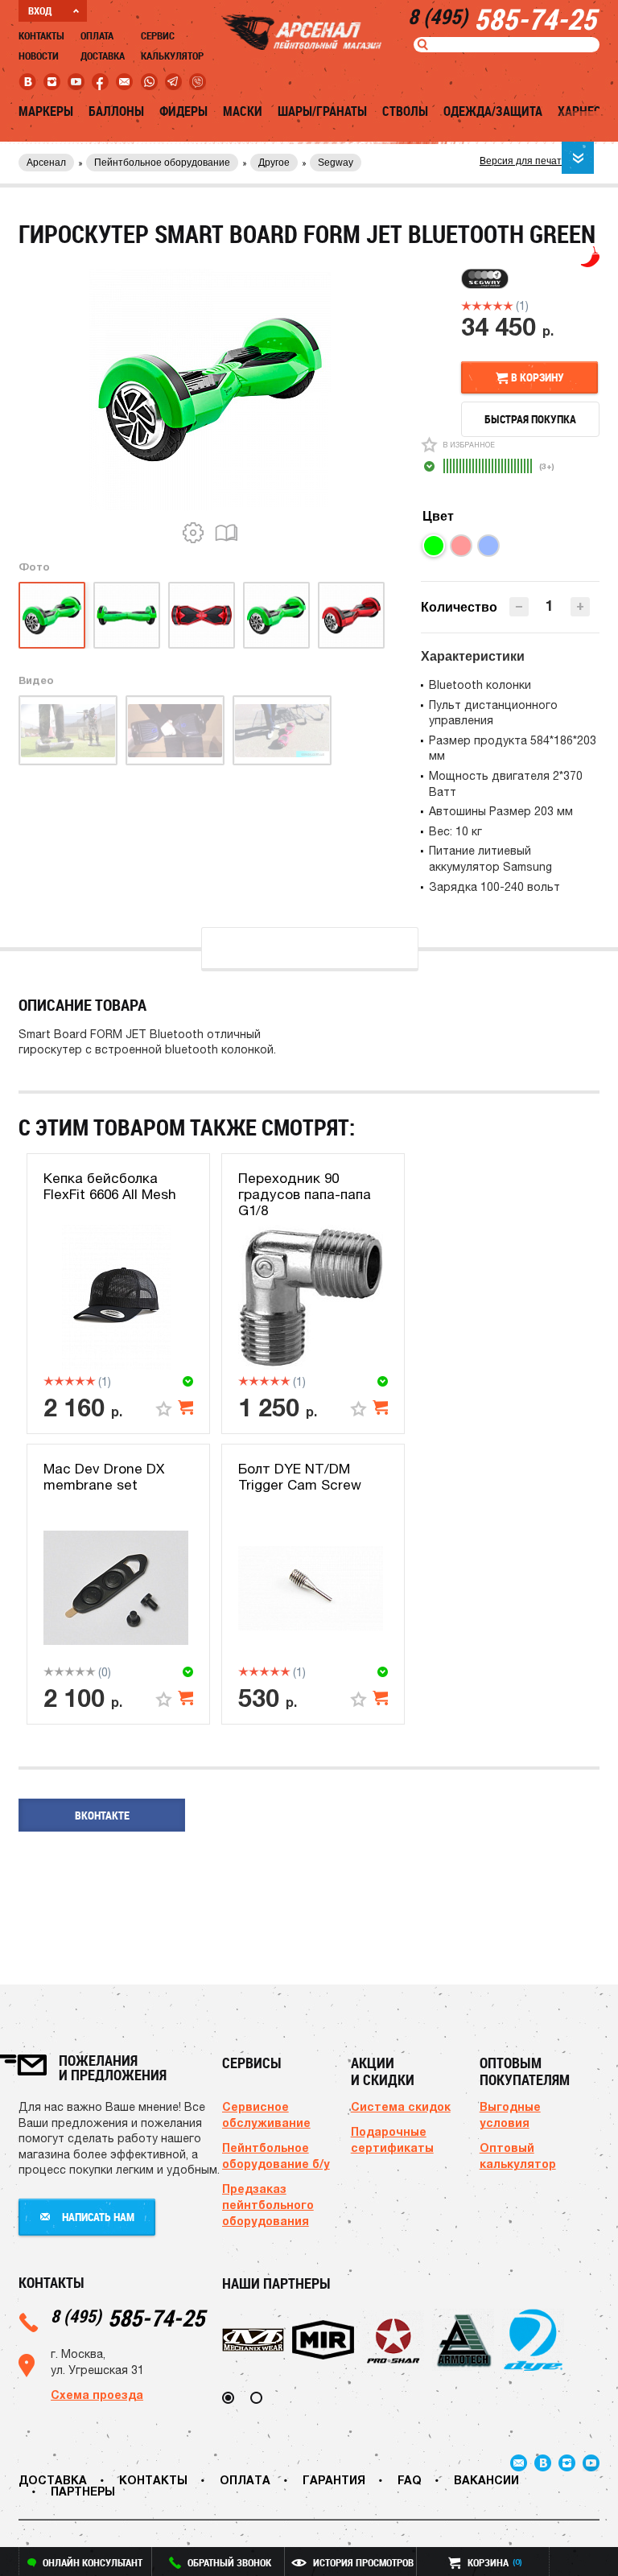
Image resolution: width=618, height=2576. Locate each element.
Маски (243, 111)
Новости (39, 56)
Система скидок (401, 2106)
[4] (498, 306)
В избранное (469, 445)
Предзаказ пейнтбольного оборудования (268, 2205)
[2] (477, 306)
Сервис (158, 35)
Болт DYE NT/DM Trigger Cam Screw (300, 1477)
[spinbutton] (550, 606)
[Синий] (488, 546)
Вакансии (486, 2480)
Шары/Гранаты (322, 111)
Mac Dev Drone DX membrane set (104, 1477)
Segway (336, 163)
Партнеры (83, 2491)
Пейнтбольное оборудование (162, 163)
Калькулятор (172, 56)
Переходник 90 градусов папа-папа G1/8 (305, 1195)
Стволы (405, 111)
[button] (580, 607)
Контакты (41, 35)
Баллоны (116, 111)
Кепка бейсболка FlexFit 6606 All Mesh (110, 1186)
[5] (508, 306)
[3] (487, 306)
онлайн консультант (93, 2562)
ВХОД (40, 10)
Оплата (97, 35)
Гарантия (334, 2480)
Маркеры (46, 111)
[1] (466, 306)
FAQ (410, 2480)
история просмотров (363, 2562)
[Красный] (461, 546)
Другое (274, 163)
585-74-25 (128, 2317)
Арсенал (46, 163)
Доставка (103, 56)
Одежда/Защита (493, 111)
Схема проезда (97, 2395)
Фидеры (183, 111)
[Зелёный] (434, 546)
